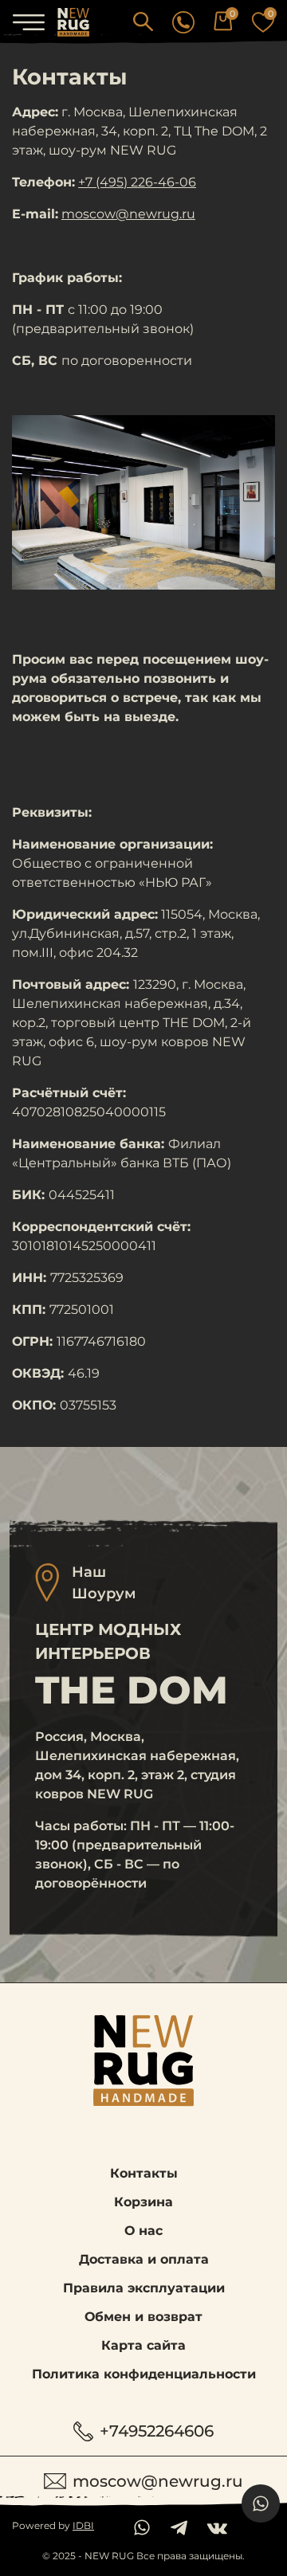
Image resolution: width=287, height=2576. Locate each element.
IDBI (83, 2525)
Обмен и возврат (143, 2317)
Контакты (144, 2173)
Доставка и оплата (144, 2259)
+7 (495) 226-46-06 (137, 182)
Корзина (143, 2202)
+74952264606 (157, 2431)
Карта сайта (143, 2345)
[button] (143, 21)
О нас (143, 2231)
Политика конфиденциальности (144, 2374)
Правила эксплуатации (144, 2288)
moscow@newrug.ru (128, 214)
